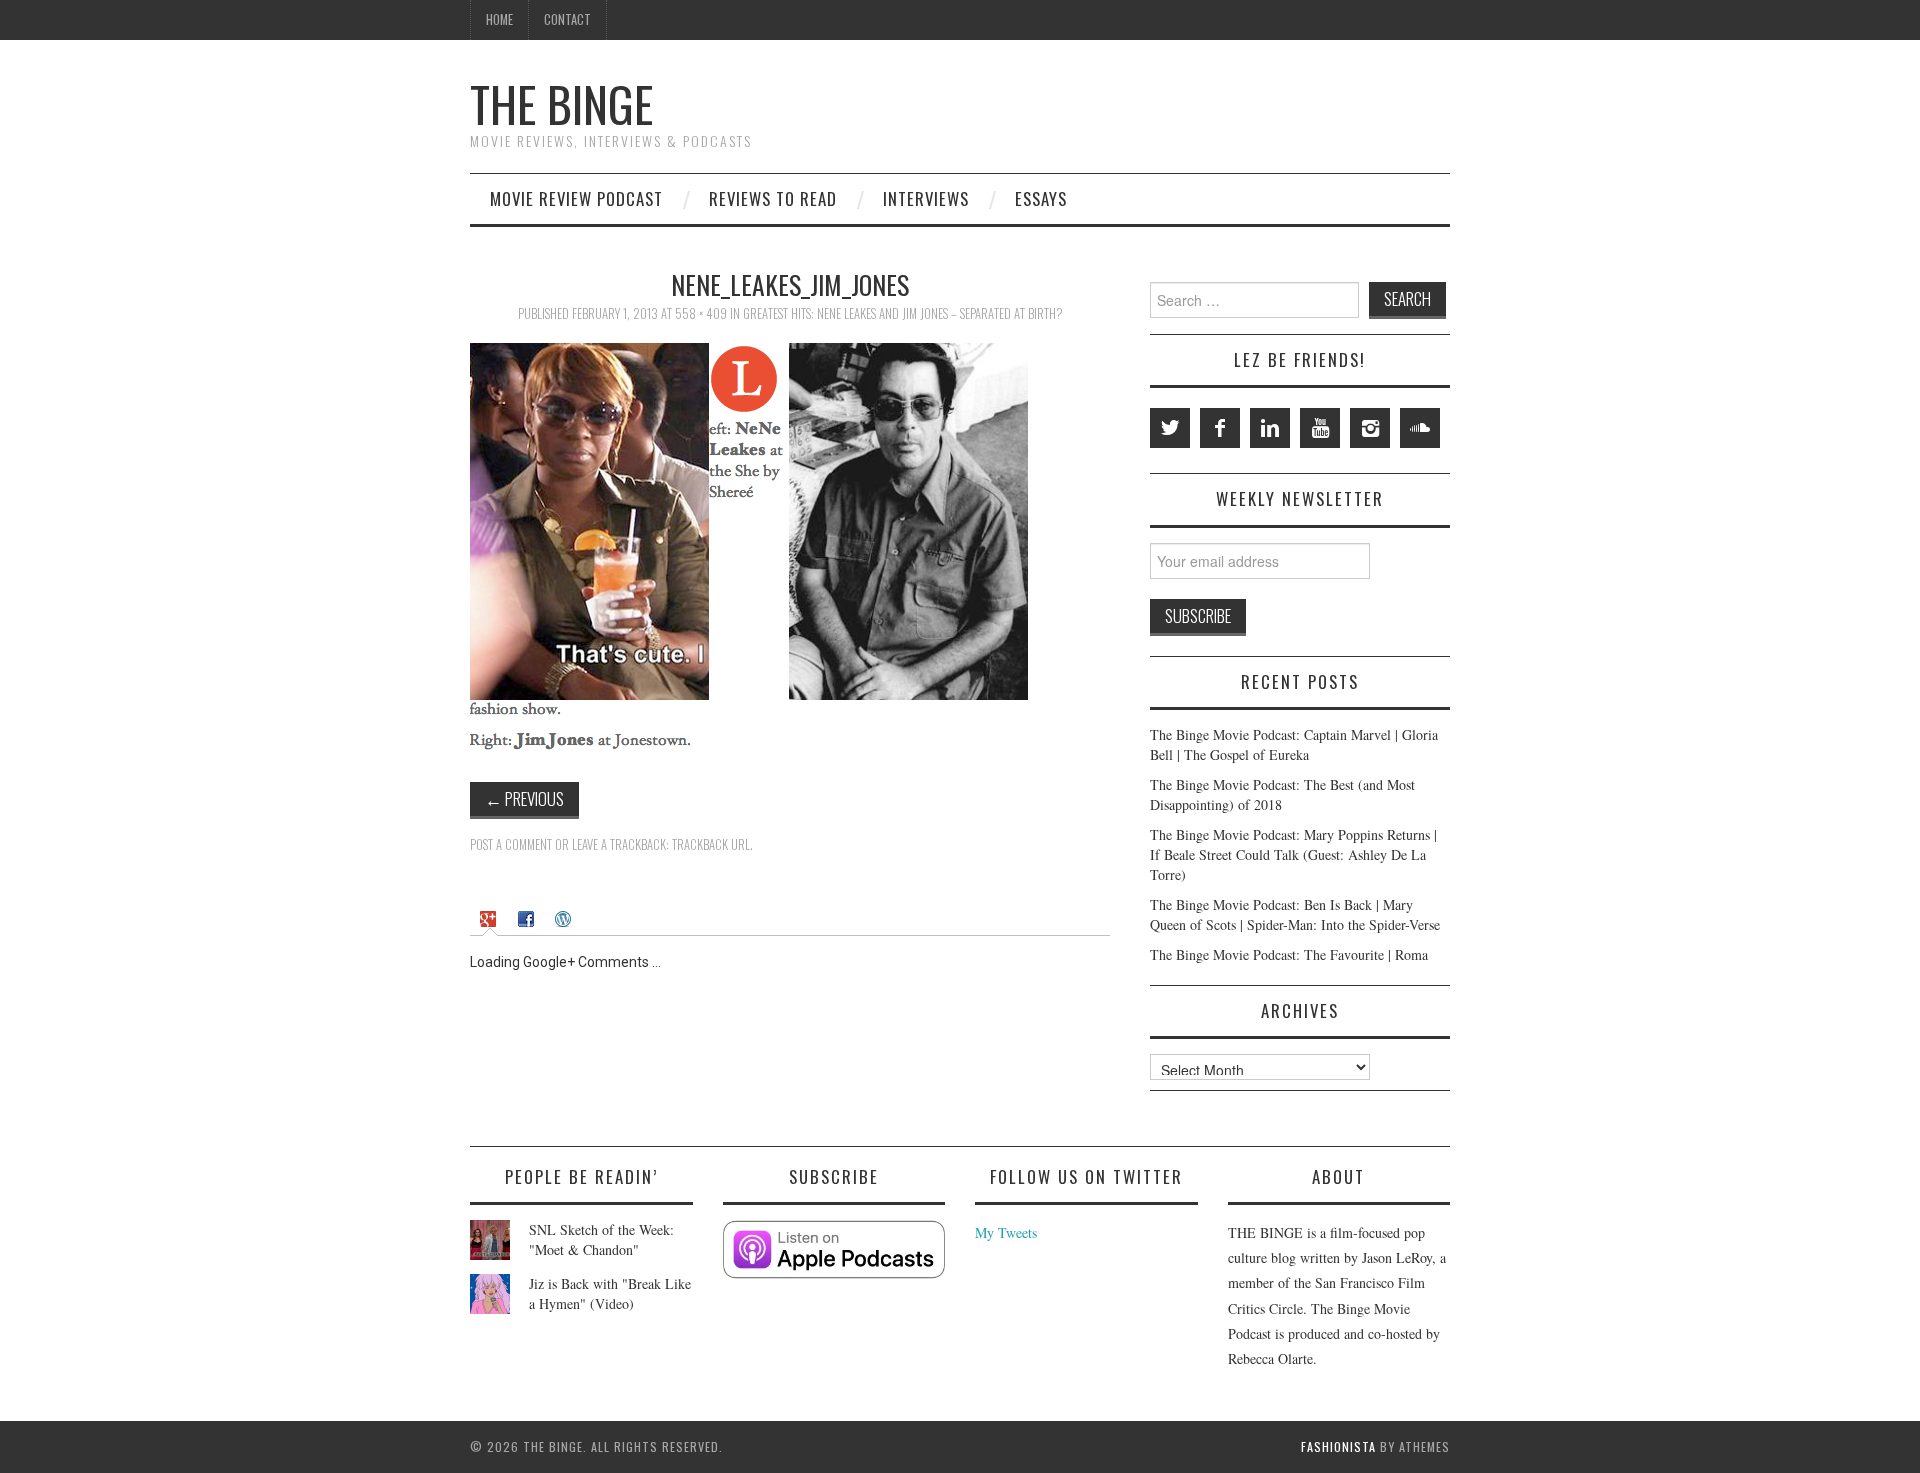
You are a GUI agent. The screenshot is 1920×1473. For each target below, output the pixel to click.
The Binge (561, 103)
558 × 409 (701, 313)
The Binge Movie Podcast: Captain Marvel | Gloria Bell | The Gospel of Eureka (1294, 744)
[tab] (490, 918)
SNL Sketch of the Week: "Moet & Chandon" (601, 1239)
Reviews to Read (773, 198)
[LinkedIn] (1270, 428)
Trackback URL (711, 844)
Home (499, 19)
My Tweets (1006, 1232)
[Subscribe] (834, 1249)
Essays (1041, 198)
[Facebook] (1220, 428)
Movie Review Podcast (576, 198)
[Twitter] (1170, 428)
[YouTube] (1320, 428)
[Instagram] (1370, 428)
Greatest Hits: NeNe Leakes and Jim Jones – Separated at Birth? (903, 313)
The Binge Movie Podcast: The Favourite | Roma (1289, 954)
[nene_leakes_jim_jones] (749, 545)
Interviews (926, 198)
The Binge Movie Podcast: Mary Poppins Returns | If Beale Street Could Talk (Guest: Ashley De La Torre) (1293, 854)
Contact (567, 19)
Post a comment (511, 844)
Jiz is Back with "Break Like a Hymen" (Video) (610, 1293)
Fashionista (1338, 1446)
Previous (524, 798)
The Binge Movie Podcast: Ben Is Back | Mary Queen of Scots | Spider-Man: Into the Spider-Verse (1295, 914)
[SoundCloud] (1420, 428)
